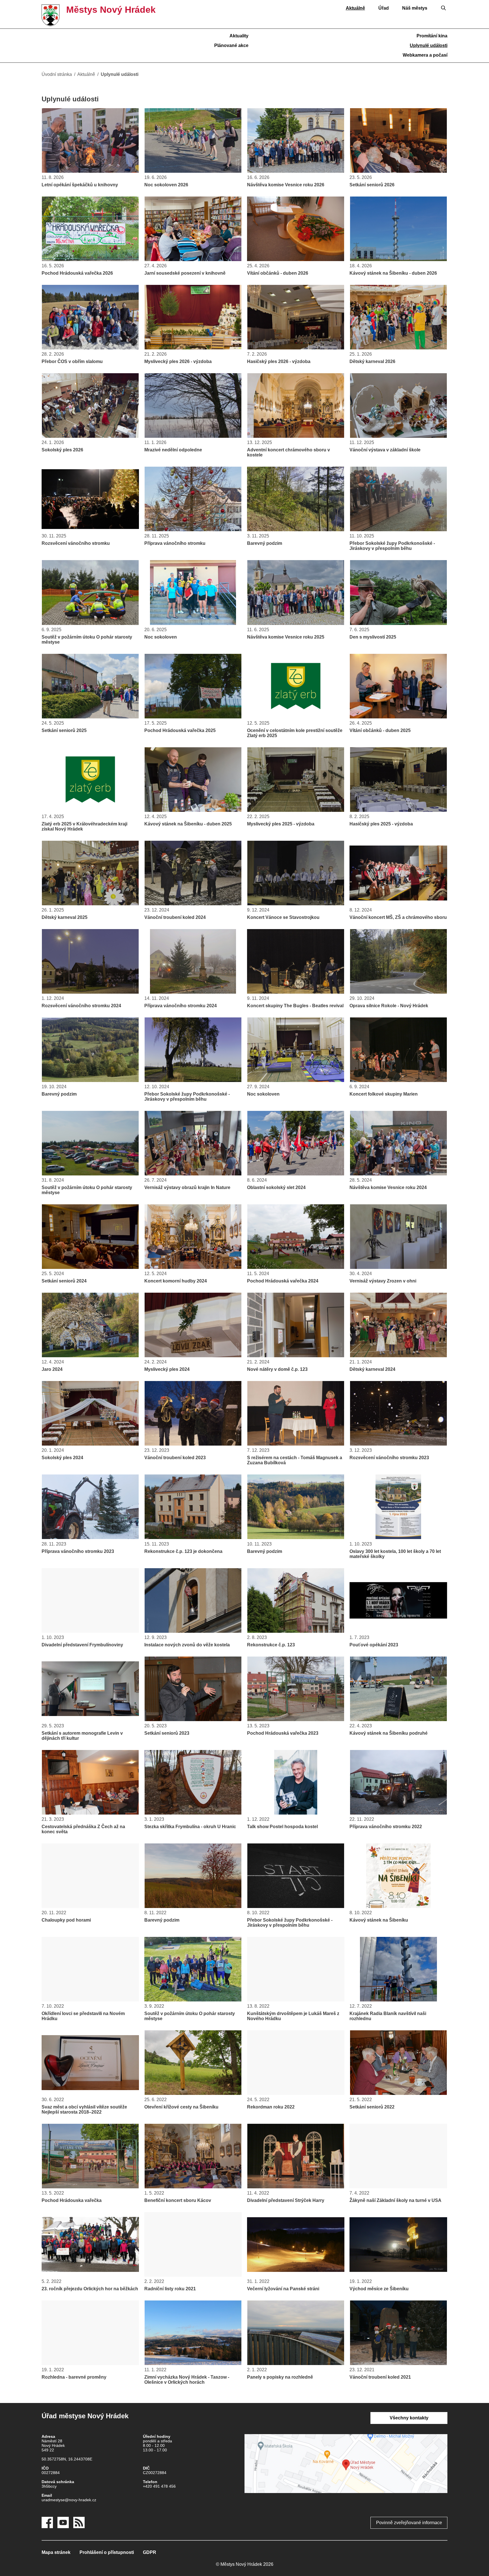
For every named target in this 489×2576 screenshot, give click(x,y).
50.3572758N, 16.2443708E (67, 2459)
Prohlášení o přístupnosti (107, 2552)
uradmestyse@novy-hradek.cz (69, 2500)
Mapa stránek (56, 2552)
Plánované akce (231, 45)
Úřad (384, 8)
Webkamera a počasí (425, 55)
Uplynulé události (429, 45)
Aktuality (239, 36)
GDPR (150, 2552)
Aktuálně (355, 8)
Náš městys (415, 8)
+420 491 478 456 (159, 2486)
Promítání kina (432, 36)
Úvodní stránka (57, 74)
